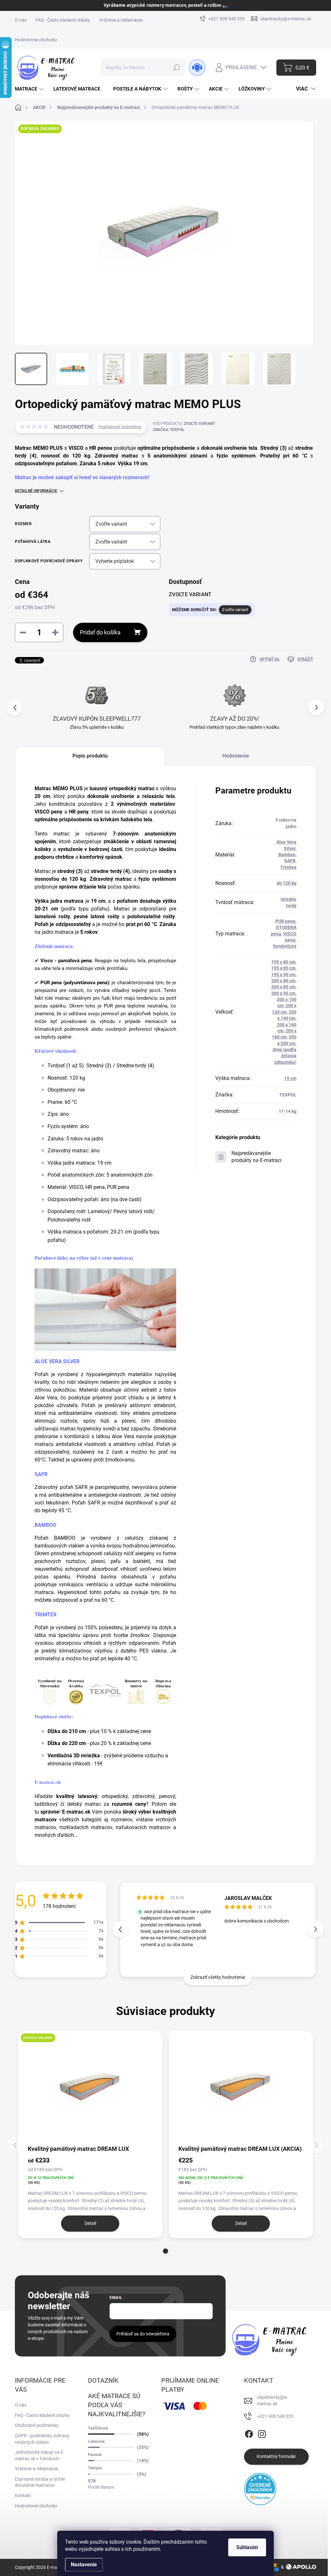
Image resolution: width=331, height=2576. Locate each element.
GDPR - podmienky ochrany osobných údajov (42, 2439)
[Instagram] (262, 2433)
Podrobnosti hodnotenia (120, 427)
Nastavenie (84, 2565)
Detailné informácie (36, 491)
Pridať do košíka (100, 632)
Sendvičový (285, 946)
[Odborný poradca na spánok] (197, 68)
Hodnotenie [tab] (236, 756)
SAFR (41, 1474)
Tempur (95, 2468)
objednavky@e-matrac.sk (272, 2400)
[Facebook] (249, 2433)
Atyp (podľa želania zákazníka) (284, 1056)
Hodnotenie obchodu (36, 40)
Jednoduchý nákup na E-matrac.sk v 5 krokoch (40, 2455)
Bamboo (287, 855)
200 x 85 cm (283, 987)
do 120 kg (287, 883)
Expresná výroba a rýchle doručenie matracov (40, 2482)
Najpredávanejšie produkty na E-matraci (256, 1157)
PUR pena (285, 921)
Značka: (169, 430)
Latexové (96, 2441)
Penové (95, 2455)
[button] (316, 707)
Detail (90, 2223)
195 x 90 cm (283, 975)
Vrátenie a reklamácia (121, 20)
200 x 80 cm (283, 981)
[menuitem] (30, 89)
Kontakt (23, 2495)
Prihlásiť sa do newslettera (143, 2334)
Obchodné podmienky (37, 2425)
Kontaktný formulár (276, 2456)
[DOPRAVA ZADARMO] (90, 2087)
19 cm (290, 1078)
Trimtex (288, 867)
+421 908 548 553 (275, 2416)
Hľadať (177, 68)
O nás (21, 20)
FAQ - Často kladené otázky (63, 20)
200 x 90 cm (283, 993)
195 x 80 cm (283, 962)
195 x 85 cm (283, 968)
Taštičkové (98, 2428)
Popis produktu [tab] (90, 756)
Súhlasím (247, 2547)
